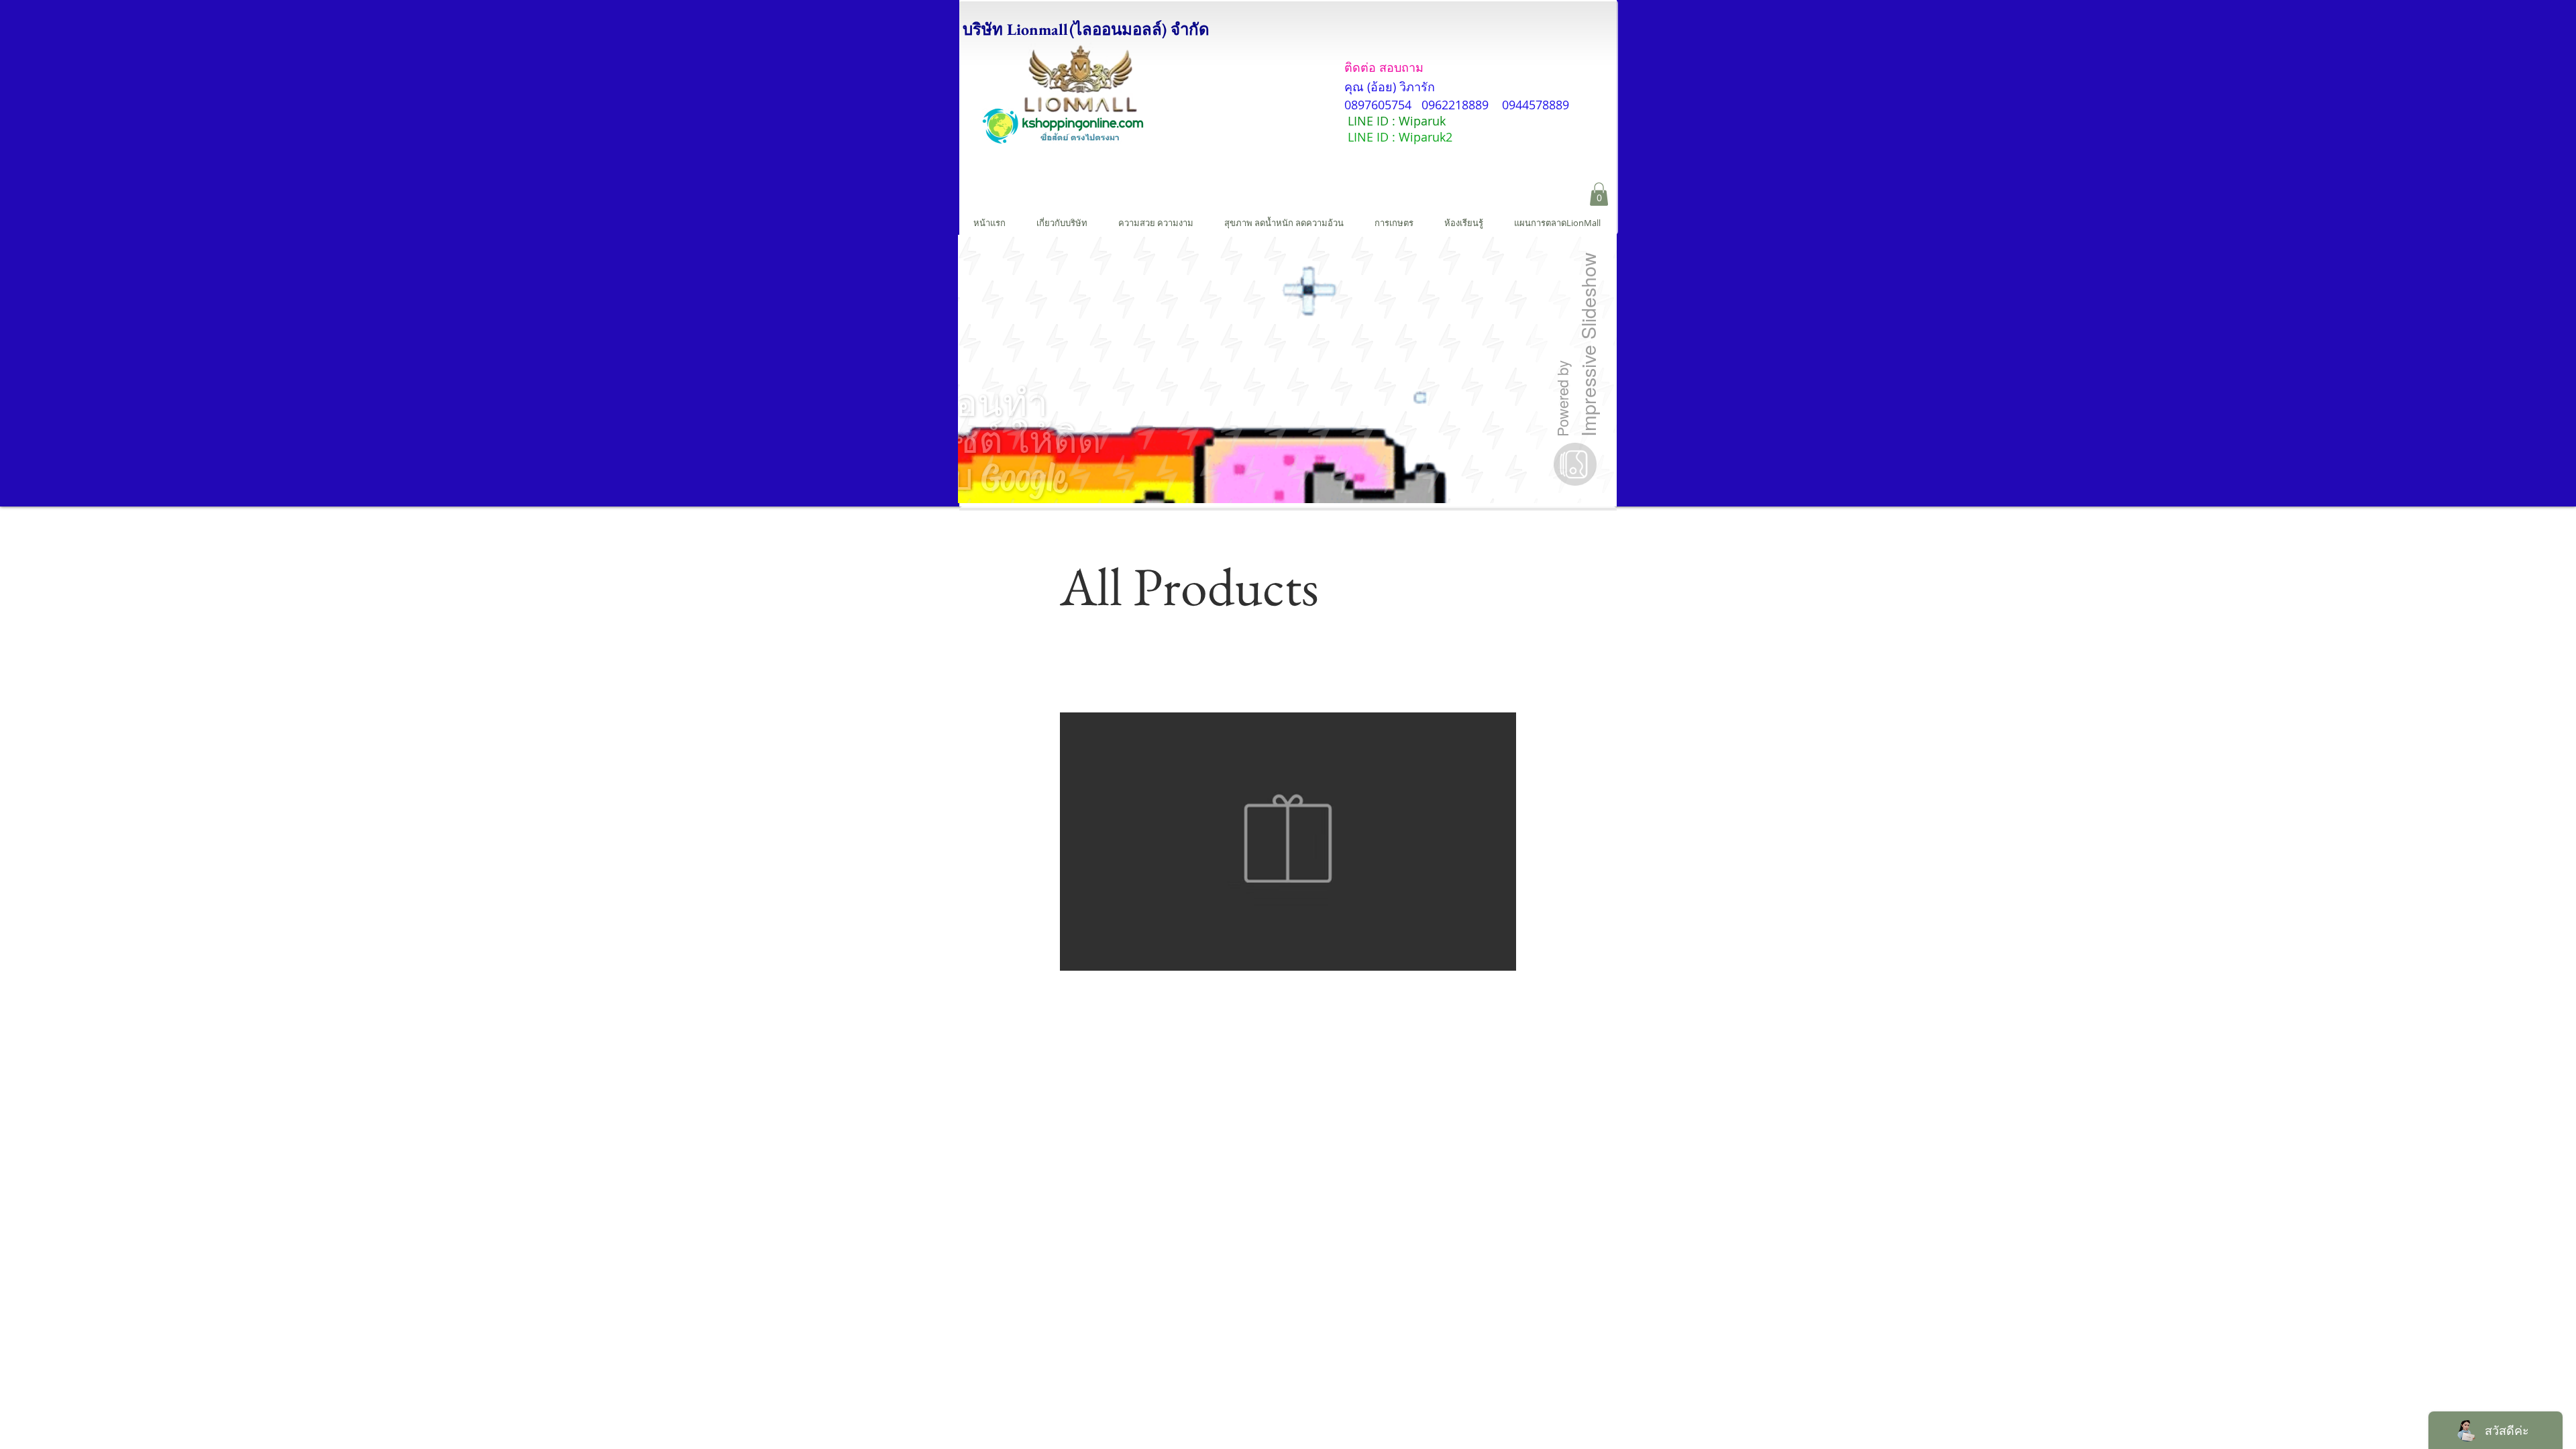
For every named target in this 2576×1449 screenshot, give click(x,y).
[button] (1599, 194)
